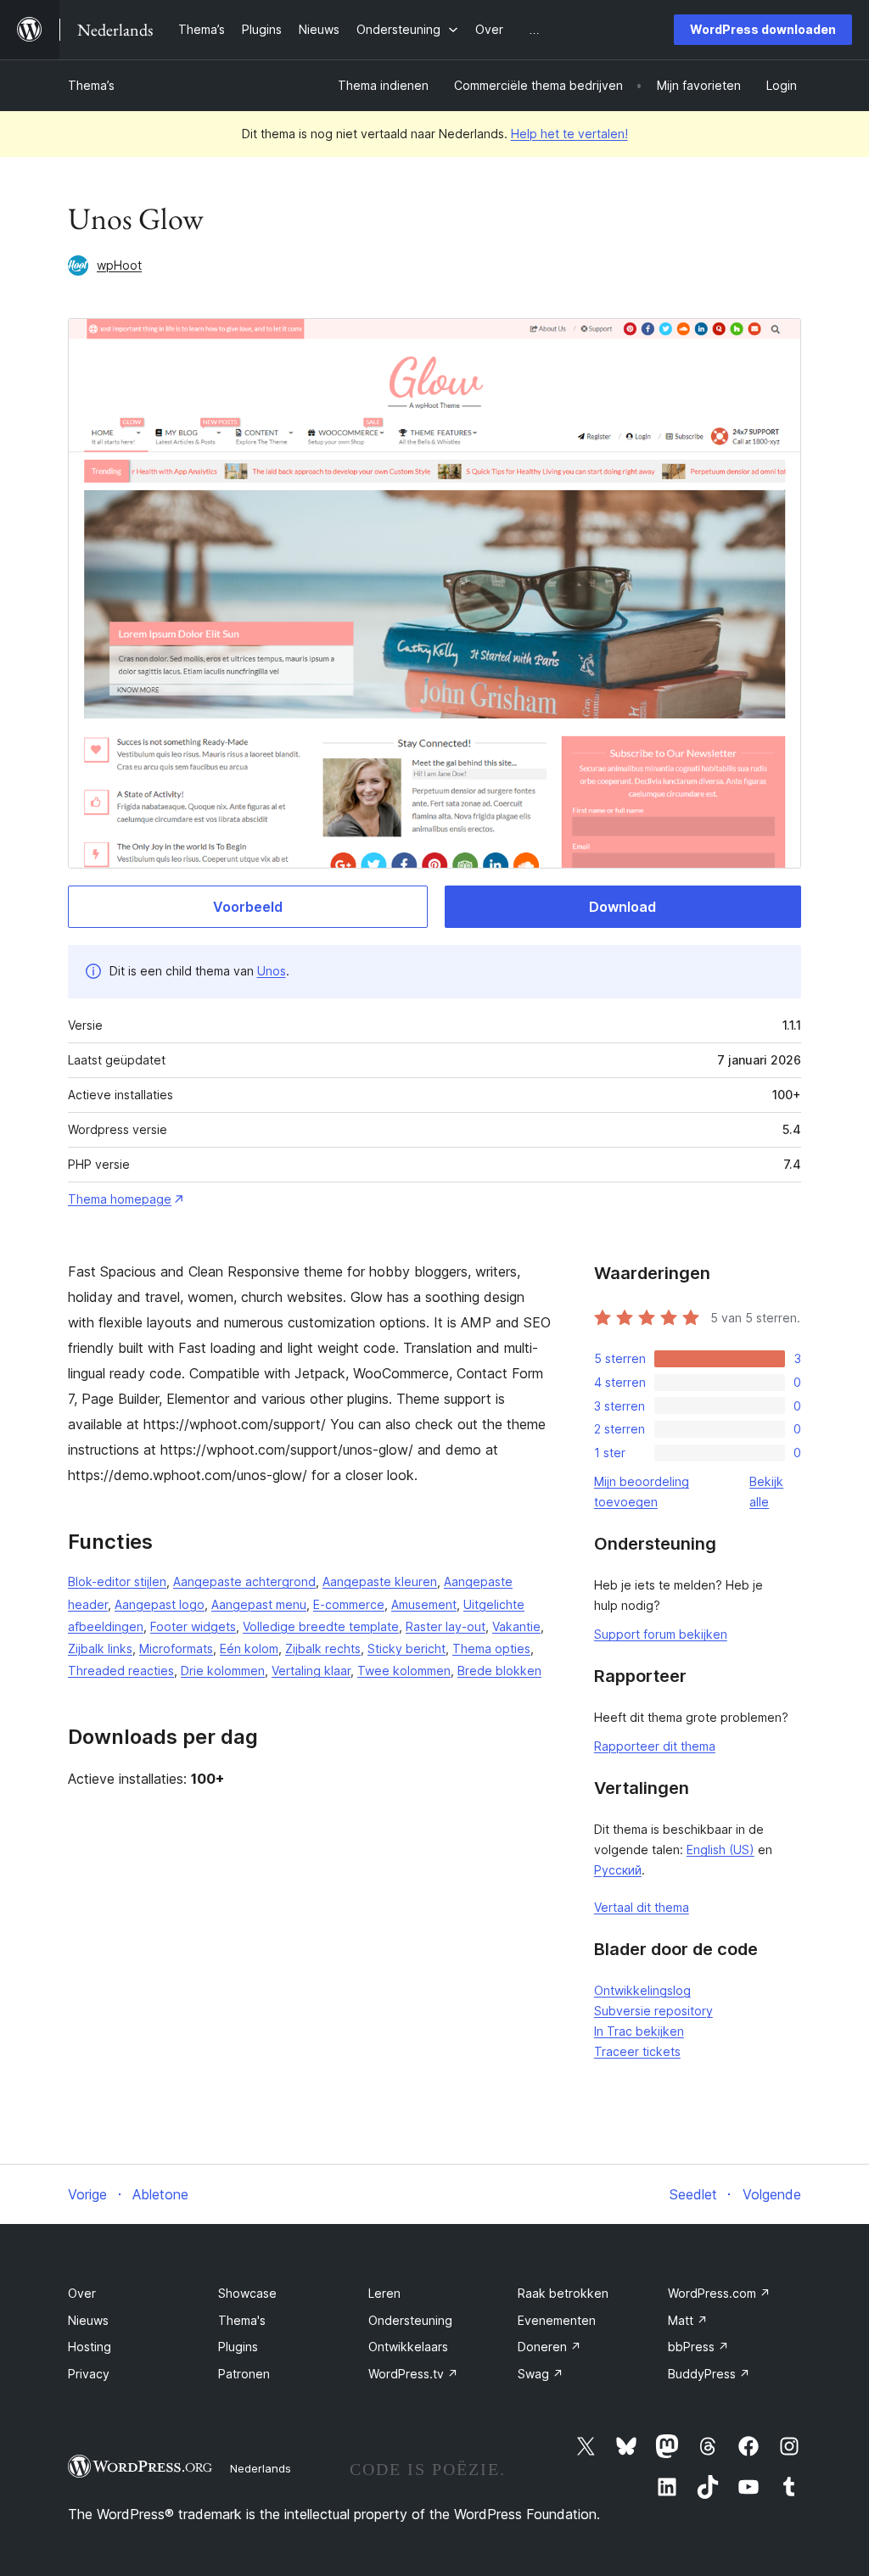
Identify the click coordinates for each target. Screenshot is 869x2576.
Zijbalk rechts (323, 1648)
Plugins (238, 2347)
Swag (541, 2374)
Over (82, 2293)
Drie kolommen (223, 1671)
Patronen (244, 2374)
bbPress (698, 2347)
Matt (688, 2320)
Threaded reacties (121, 1671)
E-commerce (349, 1604)
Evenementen (557, 2320)
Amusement (424, 1604)
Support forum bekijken (661, 1634)
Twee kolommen (404, 1671)
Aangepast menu (259, 1604)
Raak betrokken (563, 2293)
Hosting (90, 2347)
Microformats (176, 1648)
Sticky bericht (406, 1648)
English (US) (720, 1850)
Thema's (242, 2320)
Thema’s (91, 85)
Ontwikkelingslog (642, 1990)
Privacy (89, 2374)
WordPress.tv (413, 2374)
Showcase (247, 2293)
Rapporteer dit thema (655, 1746)
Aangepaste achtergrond (244, 1581)
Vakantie (516, 1626)
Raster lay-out (446, 1626)
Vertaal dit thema (642, 1907)
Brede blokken (499, 1671)
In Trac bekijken (639, 2031)
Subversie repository (653, 2011)
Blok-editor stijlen (117, 1581)
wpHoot (119, 265)
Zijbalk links (100, 1648)
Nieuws (88, 2320)
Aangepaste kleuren (380, 1581)
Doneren (549, 2347)
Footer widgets (193, 1626)
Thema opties (491, 1648)
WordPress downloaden (763, 29)
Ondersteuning (410, 2320)
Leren (384, 2293)
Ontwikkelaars (408, 2347)
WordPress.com (719, 2293)
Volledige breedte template (321, 1626)
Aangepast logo (160, 1604)
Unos (272, 971)
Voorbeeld (248, 907)
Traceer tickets (637, 2051)
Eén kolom (249, 1648)
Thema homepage (120, 1199)
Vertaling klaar (311, 1671)
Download (622, 907)
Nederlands (261, 2468)
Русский (618, 1870)
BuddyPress (709, 2374)
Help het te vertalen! (569, 134)
